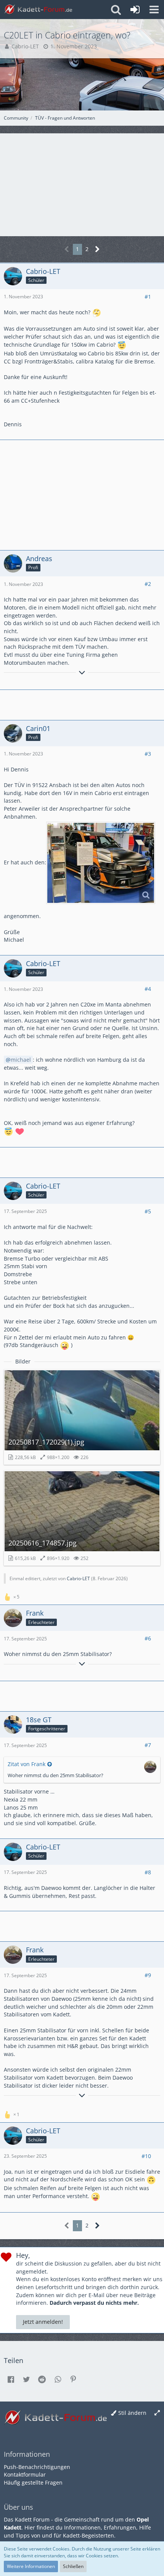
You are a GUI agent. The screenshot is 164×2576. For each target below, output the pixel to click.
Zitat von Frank (27, 1764)
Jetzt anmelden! (43, 2322)
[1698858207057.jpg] (101, 863)
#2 (148, 584)
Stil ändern (132, 2413)
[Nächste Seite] (97, 249)
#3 (148, 754)
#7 (148, 1745)
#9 (148, 1975)
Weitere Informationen (31, 2566)
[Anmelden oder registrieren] (135, 10)
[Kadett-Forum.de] (38, 10)
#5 (148, 1211)
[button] (154, 10)
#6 (148, 1638)
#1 (148, 297)
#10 (146, 2156)
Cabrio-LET (25, 46)
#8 (148, 1872)
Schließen (73, 2566)
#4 (148, 989)
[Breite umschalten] (157, 2413)
